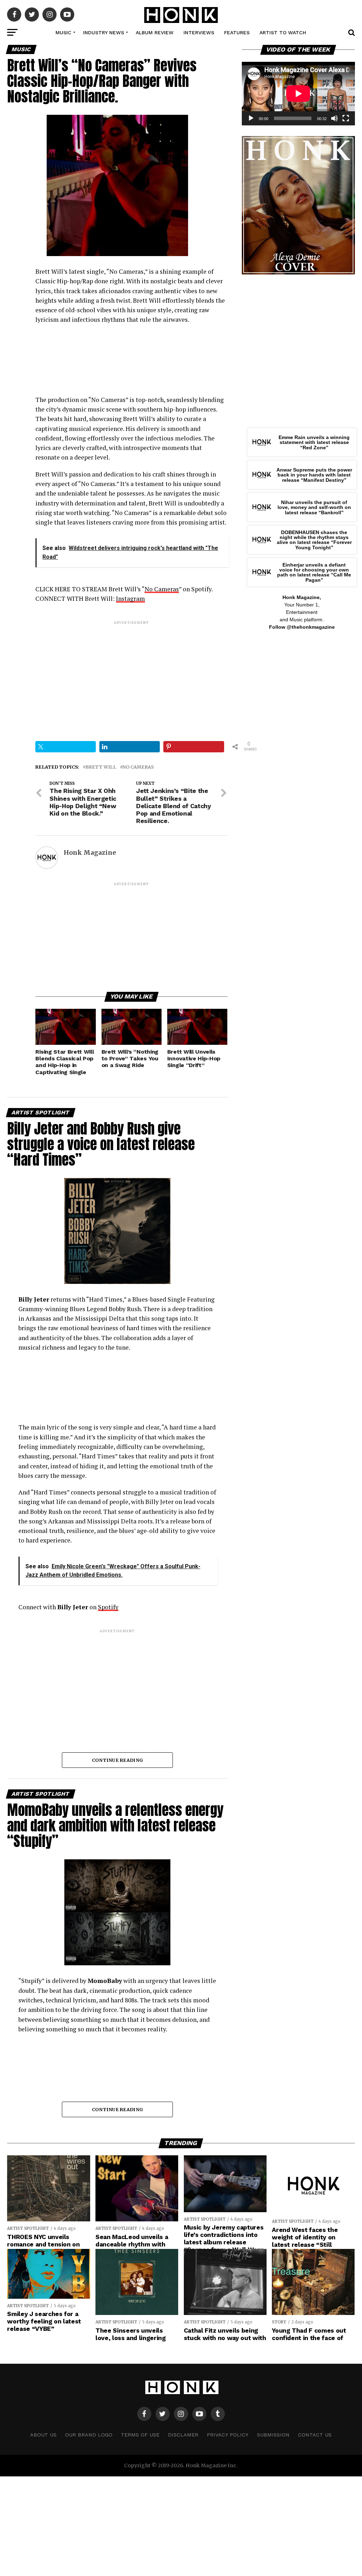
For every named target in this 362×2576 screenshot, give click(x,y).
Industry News (104, 32)
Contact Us (315, 2435)
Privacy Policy (228, 2435)
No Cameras (162, 589)
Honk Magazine (90, 853)
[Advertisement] (131, 675)
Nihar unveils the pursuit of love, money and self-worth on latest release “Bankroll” (314, 507)
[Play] (251, 118)
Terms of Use (140, 2435)
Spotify (108, 1607)
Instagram (130, 599)
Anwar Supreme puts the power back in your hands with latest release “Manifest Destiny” (314, 475)
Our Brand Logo (89, 2435)
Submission (273, 2435)
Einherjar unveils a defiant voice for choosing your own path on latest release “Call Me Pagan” (314, 572)
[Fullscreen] (346, 118)
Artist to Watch (283, 32)
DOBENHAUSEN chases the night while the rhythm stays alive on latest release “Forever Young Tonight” (314, 540)
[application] (298, 94)
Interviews (199, 32)
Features (237, 32)
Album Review (155, 32)
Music (63, 32)
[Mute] (334, 118)
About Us (43, 2435)
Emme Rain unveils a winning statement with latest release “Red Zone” (314, 442)
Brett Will (101, 767)
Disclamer (183, 2435)
